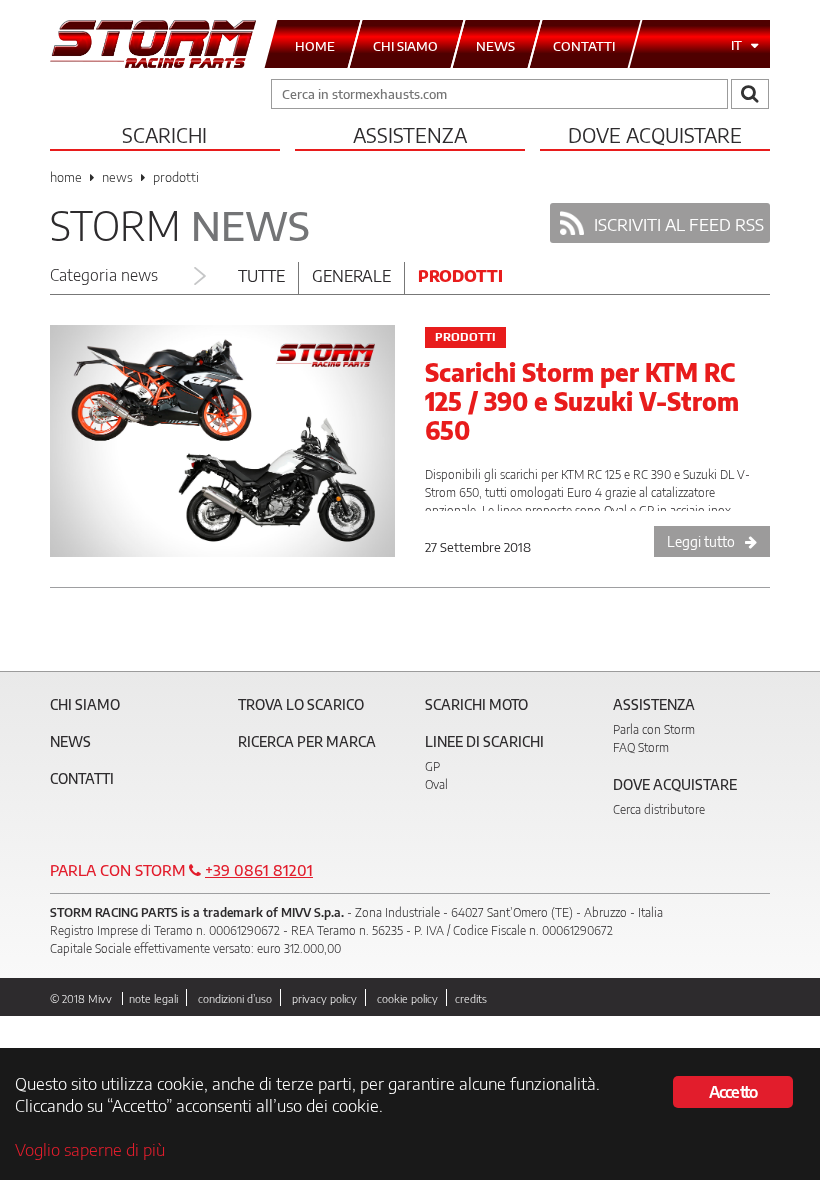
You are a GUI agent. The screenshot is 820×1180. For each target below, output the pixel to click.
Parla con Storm (654, 729)
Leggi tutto (701, 541)
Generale (351, 276)
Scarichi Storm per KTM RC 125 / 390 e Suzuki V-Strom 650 (582, 401)
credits (471, 998)
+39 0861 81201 (259, 870)
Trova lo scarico (301, 704)
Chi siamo (85, 704)
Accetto (733, 1092)
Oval (436, 784)
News (70, 741)
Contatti (82, 778)
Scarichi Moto (476, 704)
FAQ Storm (641, 747)
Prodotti (460, 276)
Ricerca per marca (307, 741)
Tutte (261, 276)
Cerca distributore (659, 809)
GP (432, 766)
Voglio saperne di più (90, 1149)
